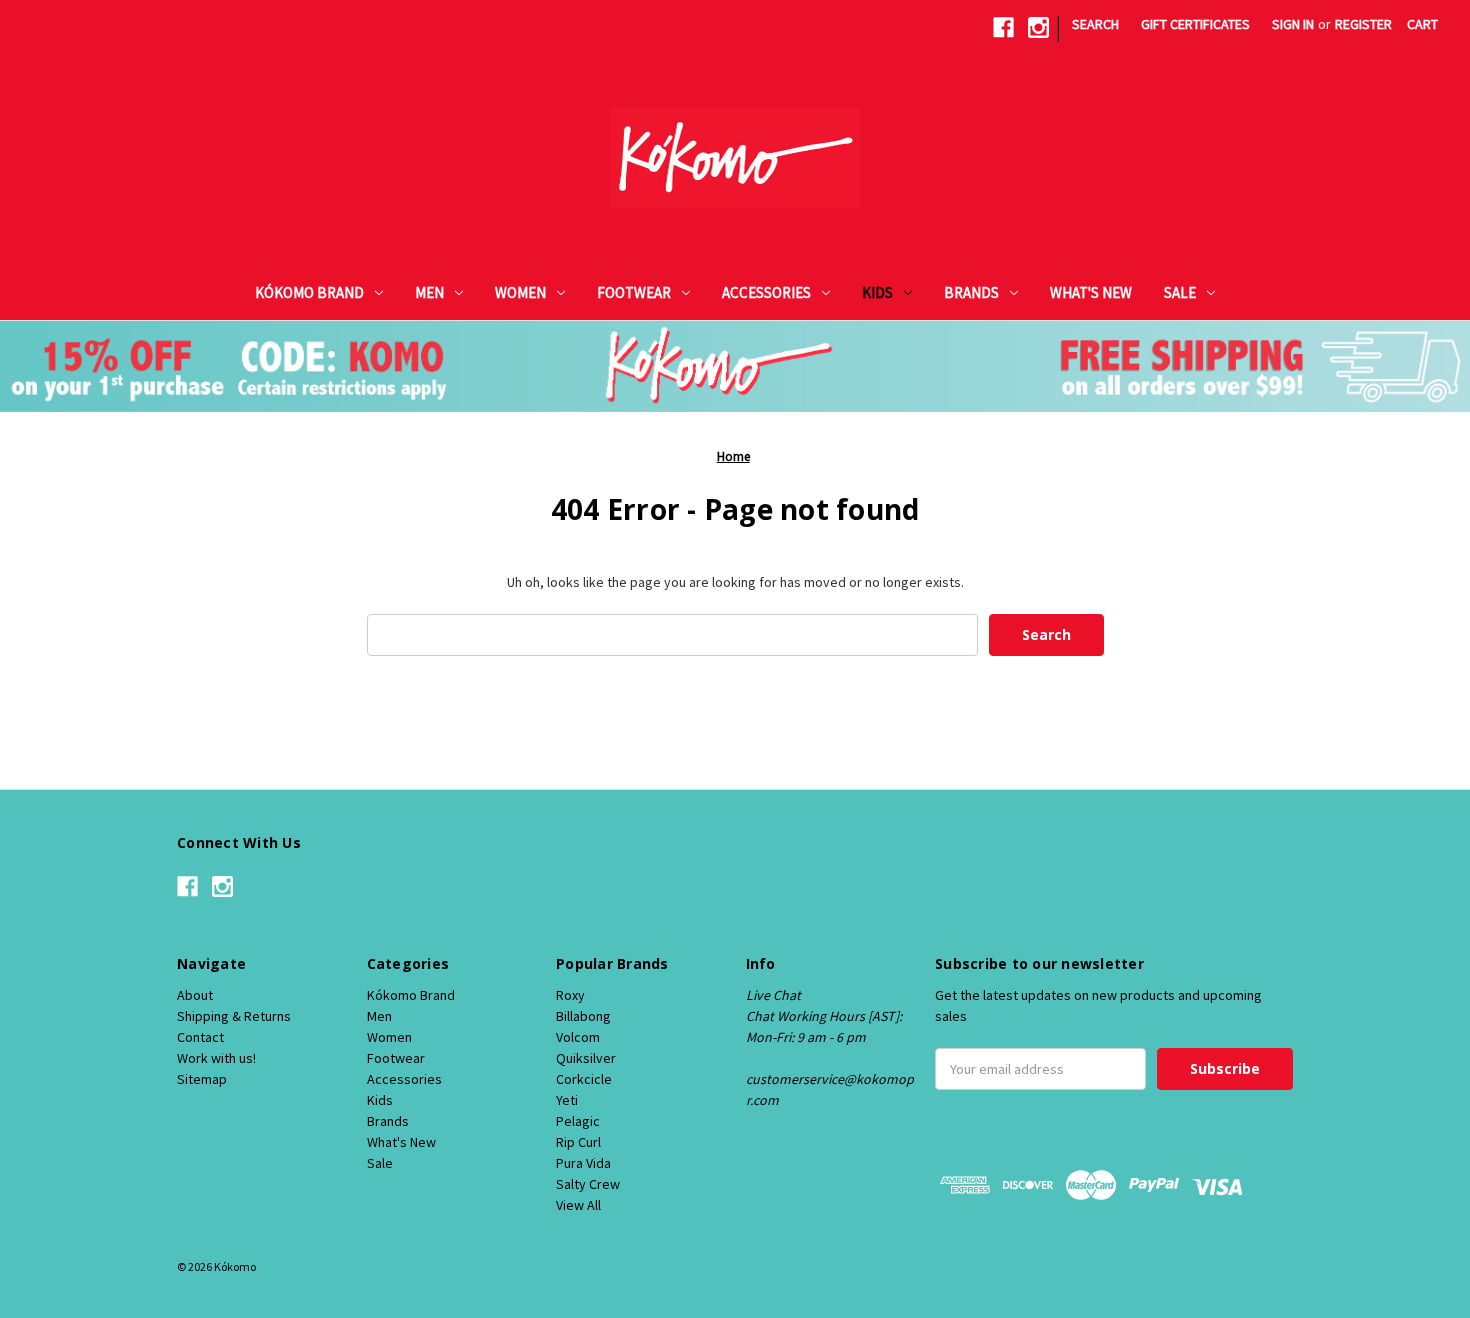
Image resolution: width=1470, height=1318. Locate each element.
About (195, 995)
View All (578, 1205)
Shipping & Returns (234, 1016)
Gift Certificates (1195, 24)
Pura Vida (583, 1163)
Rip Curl (578, 1142)
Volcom (578, 1037)
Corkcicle (584, 1079)
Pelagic (578, 1121)
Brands (971, 292)
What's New (1091, 292)
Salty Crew (588, 1184)
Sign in (1293, 24)
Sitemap (202, 1079)
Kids (877, 292)
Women (520, 292)
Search (1095, 24)
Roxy (570, 995)
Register (1363, 24)
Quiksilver (586, 1058)
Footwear (634, 292)
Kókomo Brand (309, 292)
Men (429, 292)
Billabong (583, 1016)
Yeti (567, 1100)
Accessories (766, 292)
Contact (200, 1037)
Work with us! (216, 1058)
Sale (1180, 292)
